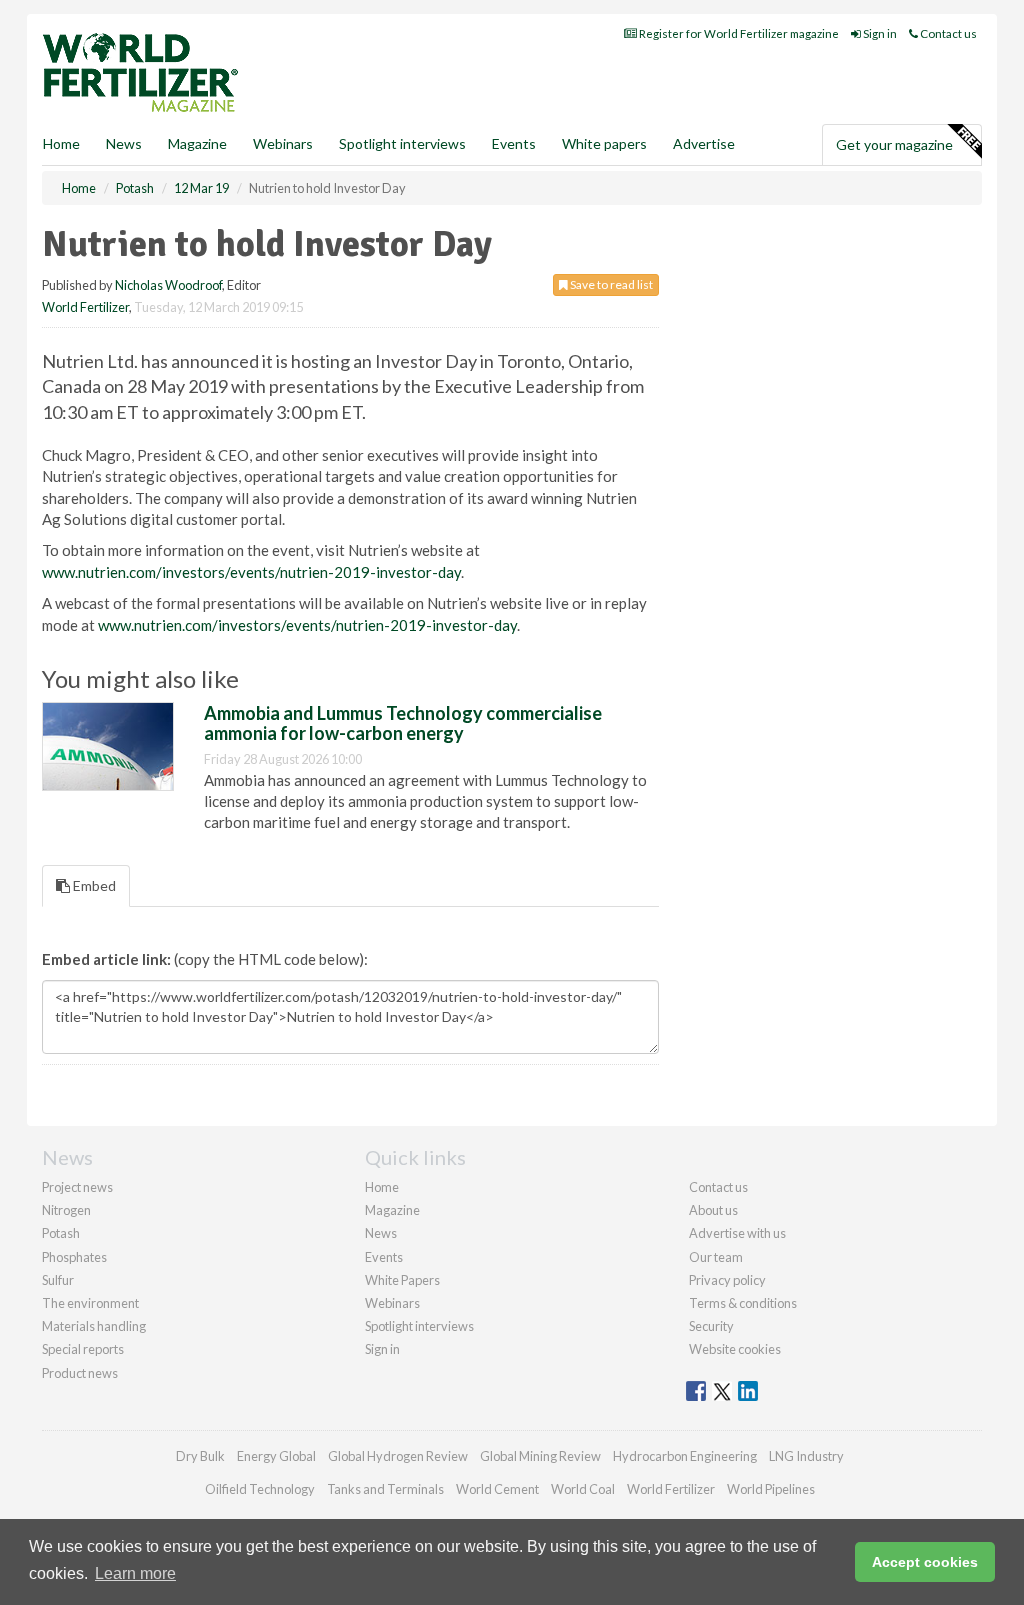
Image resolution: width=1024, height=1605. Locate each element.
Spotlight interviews (402, 143)
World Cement (497, 1489)
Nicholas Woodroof (168, 285)
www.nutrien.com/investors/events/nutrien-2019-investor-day (251, 572)
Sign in (879, 33)
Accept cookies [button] (925, 1562)
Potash (61, 1233)
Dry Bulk (200, 1456)
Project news (77, 1187)
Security (711, 1326)
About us (713, 1210)
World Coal (583, 1489)
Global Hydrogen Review (398, 1456)
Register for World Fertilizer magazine (738, 33)
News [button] (124, 143)
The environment (90, 1303)
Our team (716, 1257)
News (381, 1233)
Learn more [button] (135, 1573)
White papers (604, 143)
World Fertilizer (85, 307)
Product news (80, 1373)
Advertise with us (737, 1233)
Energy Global (276, 1456)
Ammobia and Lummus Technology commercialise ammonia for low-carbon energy (403, 723)
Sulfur (58, 1280)
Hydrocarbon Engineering (685, 1456)
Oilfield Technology (260, 1489)
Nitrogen (66, 1210)
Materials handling (94, 1326)
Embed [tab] (93, 885)
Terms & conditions (743, 1303)
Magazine (197, 143)
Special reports (83, 1349)
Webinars (283, 143)
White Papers (402, 1280)
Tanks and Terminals (385, 1489)
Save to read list (610, 284)
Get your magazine (894, 144)
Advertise (704, 143)
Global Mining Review (540, 1456)
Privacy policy (727, 1280)
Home (61, 143)
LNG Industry (806, 1456)
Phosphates (74, 1257)
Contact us (947, 33)
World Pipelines (771, 1489)
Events (514, 143)
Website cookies (735, 1349)
